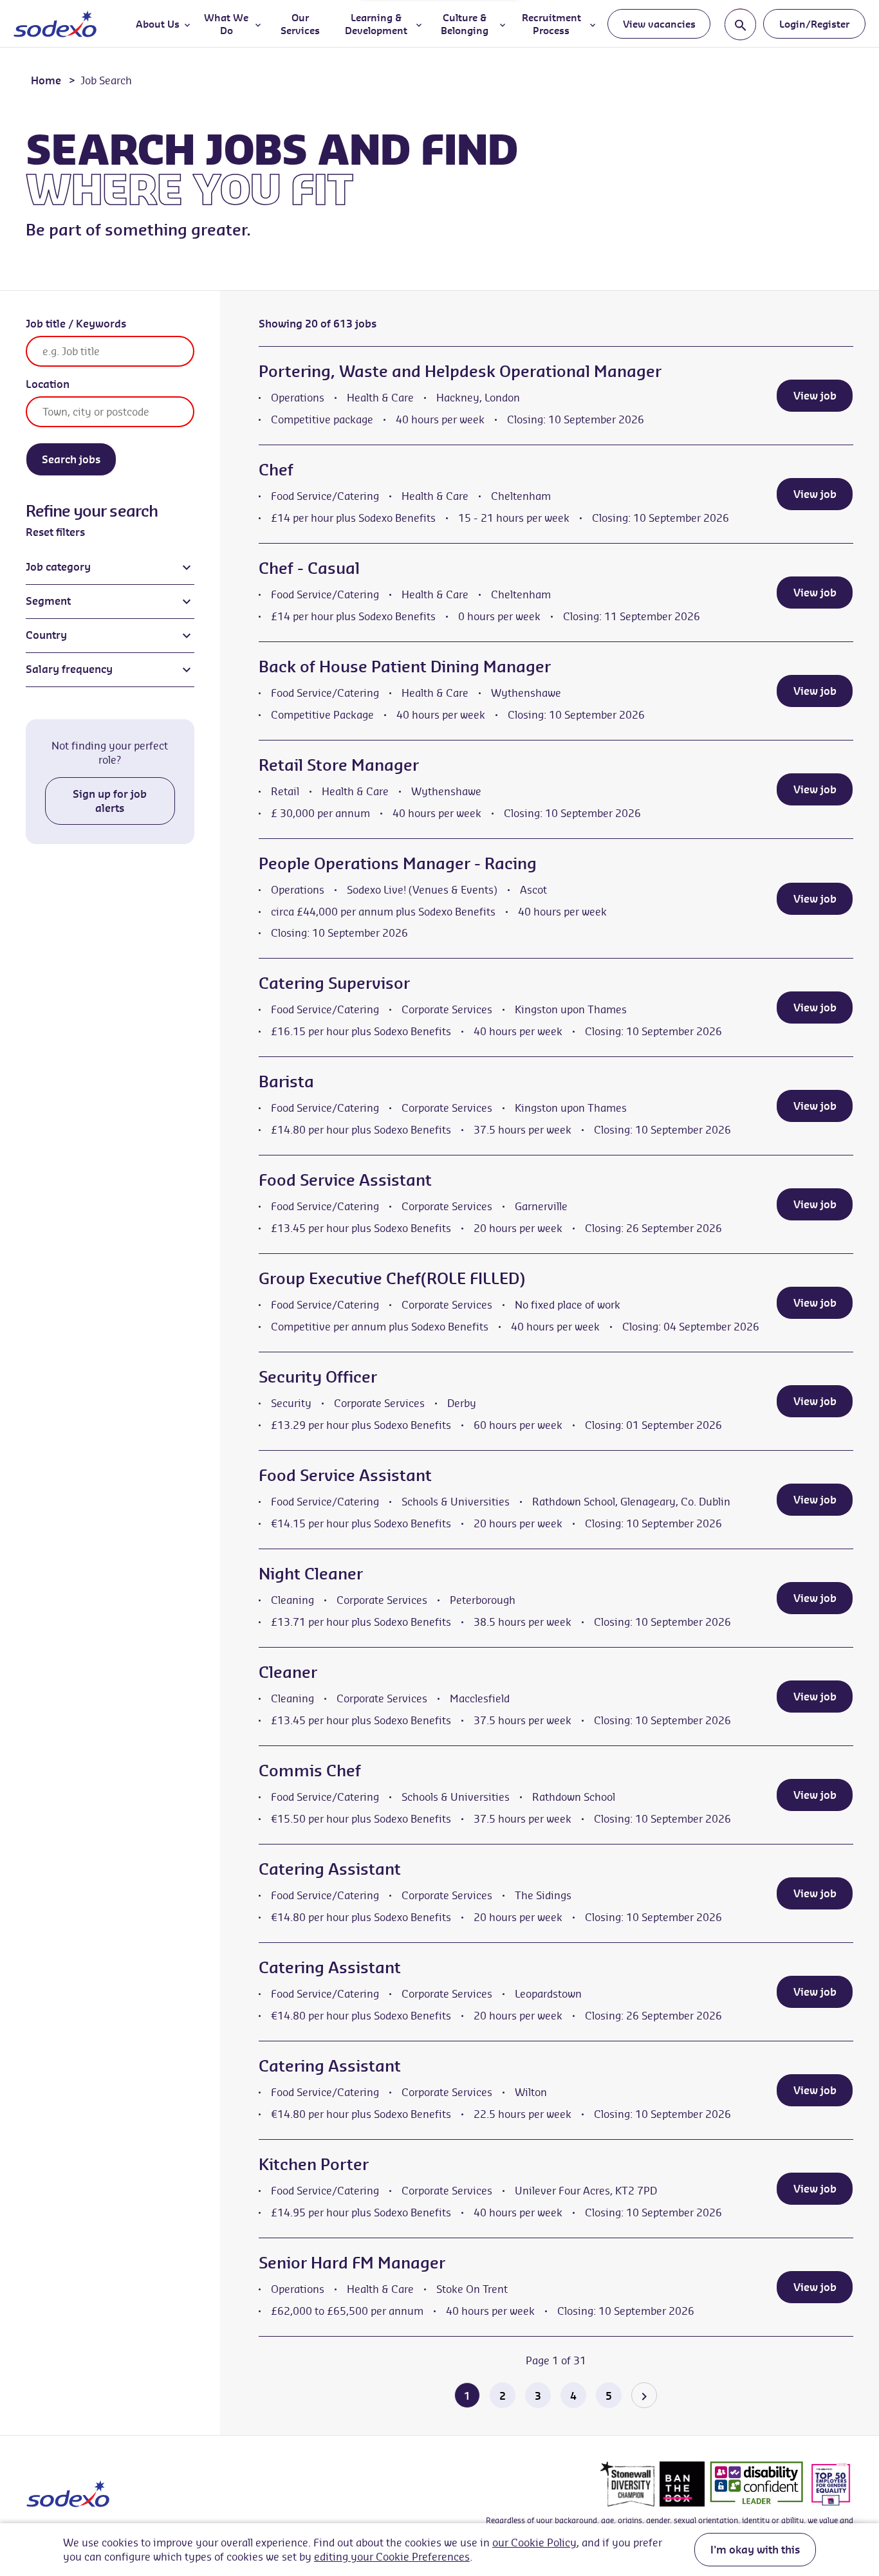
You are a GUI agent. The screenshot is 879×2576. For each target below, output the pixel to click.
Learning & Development (376, 24)
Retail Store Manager (339, 765)
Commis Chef (310, 1771)
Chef (276, 470)
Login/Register (814, 24)
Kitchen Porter (314, 2164)
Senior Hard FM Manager (352, 2263)
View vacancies (659, 24)
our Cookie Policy (534, 2543)
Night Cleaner (311, 1574)
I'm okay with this (755, 2550)
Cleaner (288, 1672)
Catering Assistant (330, 1869)
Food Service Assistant (345, 1180)
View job (815, 396)
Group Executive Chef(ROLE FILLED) (392, 1278)
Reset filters (55, 532)
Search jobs (71, 459)
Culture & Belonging (465, 24)
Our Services (300, 24)
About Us (158, 24)
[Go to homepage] (55, 24)
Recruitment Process (551, 24)
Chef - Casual (309, 568)
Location (48, 384)
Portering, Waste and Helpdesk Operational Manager (460, 371)
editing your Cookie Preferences (392, 2557)
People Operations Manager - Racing (398, 863)
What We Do (226, 24)
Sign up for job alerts (110, 801)
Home (46, 80)
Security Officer (318, 1377)
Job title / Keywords (76, 324)
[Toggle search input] (740, 24)
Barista (286, 1081)
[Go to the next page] (644, 2395)
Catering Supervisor (334, 983)
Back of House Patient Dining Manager (405, 667)
